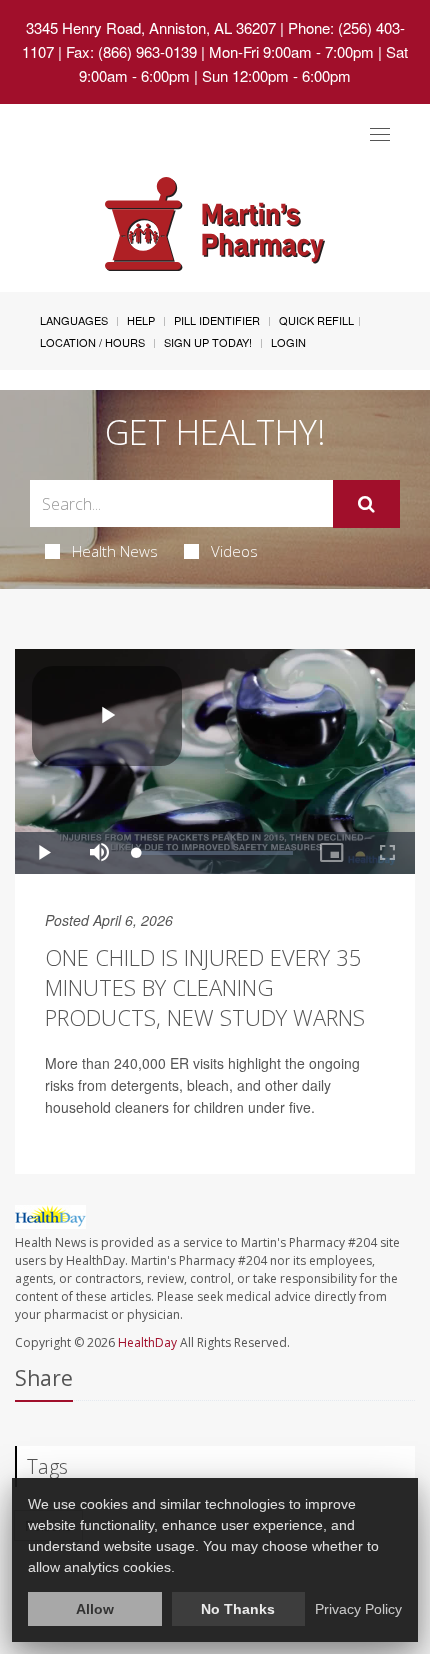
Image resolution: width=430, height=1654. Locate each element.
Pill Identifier (217, 320)
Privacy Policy (358, 1609)
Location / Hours (92, 342)
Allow (95, 1609)
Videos (234, 551)
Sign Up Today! (208, 342)
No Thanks (238, 1609)
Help (141, 320)
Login (288, 342)
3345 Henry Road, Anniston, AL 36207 (151, 27)
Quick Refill (316, 320)
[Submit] (366, 504)
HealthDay (147, 1342)
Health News (115, 551)
